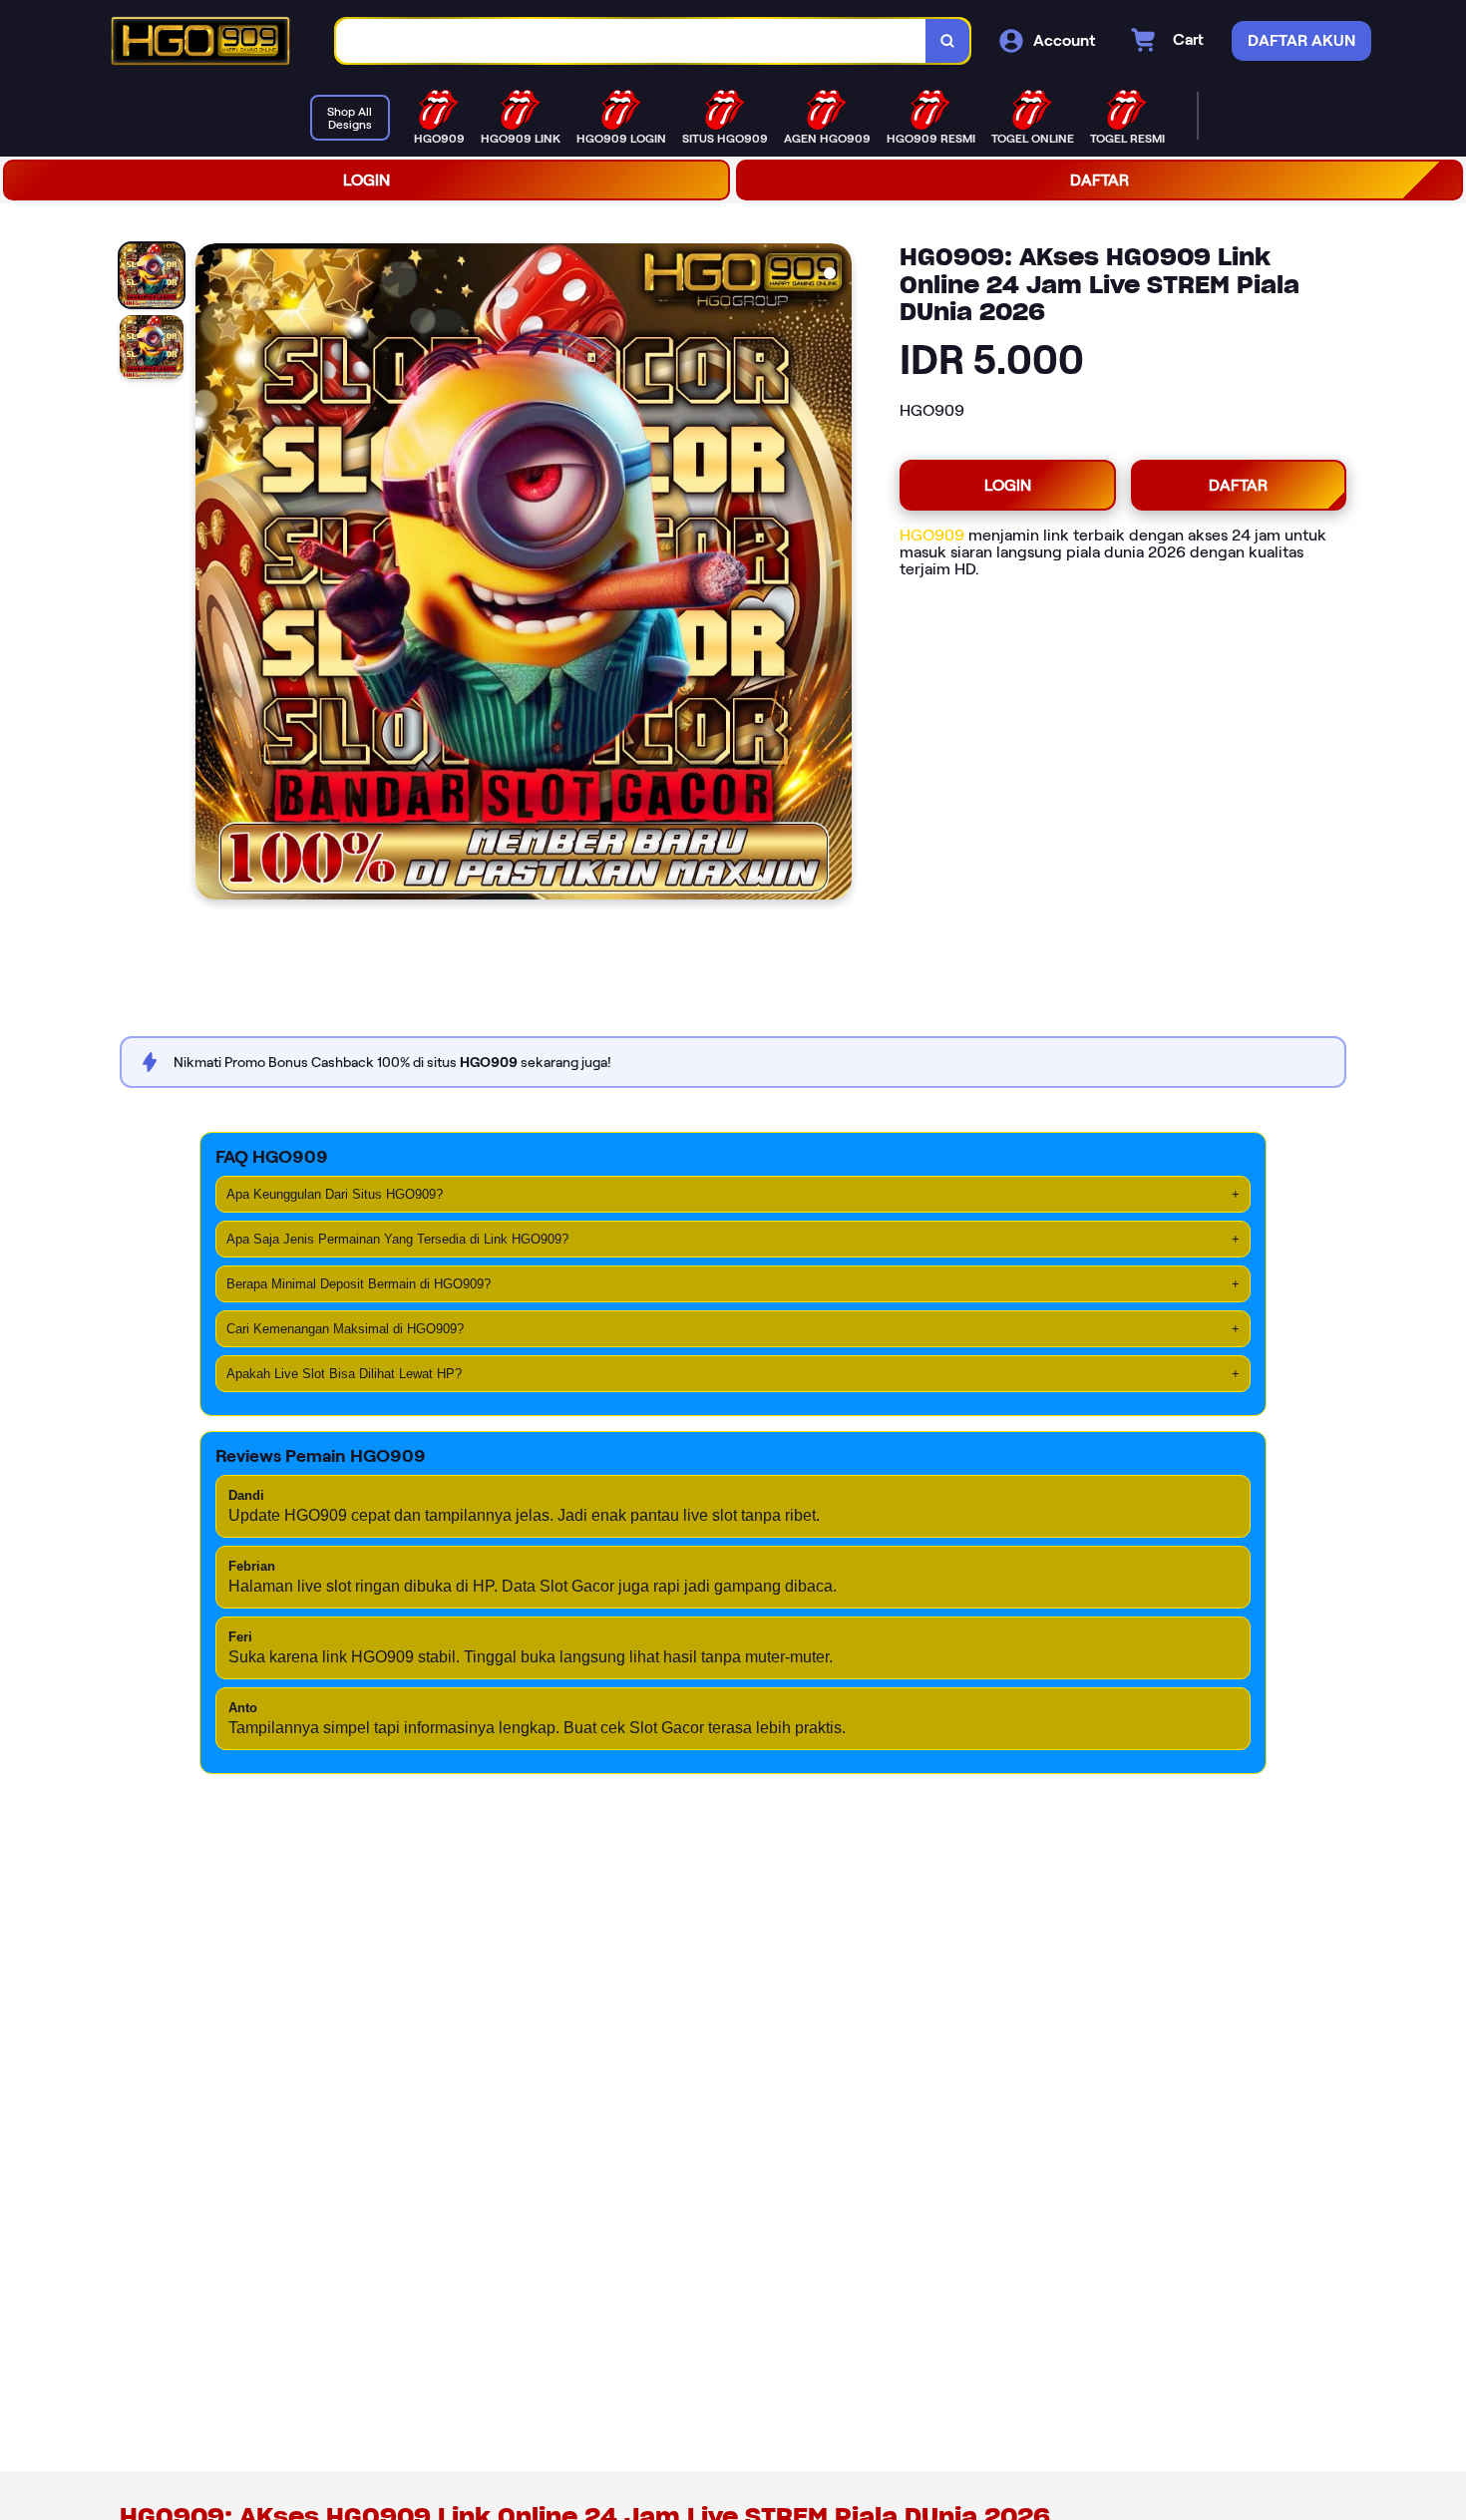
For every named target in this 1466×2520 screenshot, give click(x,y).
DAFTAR (1099, 180)
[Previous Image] (211, 574)
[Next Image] (836, 574)
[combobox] (631, 41)
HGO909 (932, 535)
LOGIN (366, 180)
